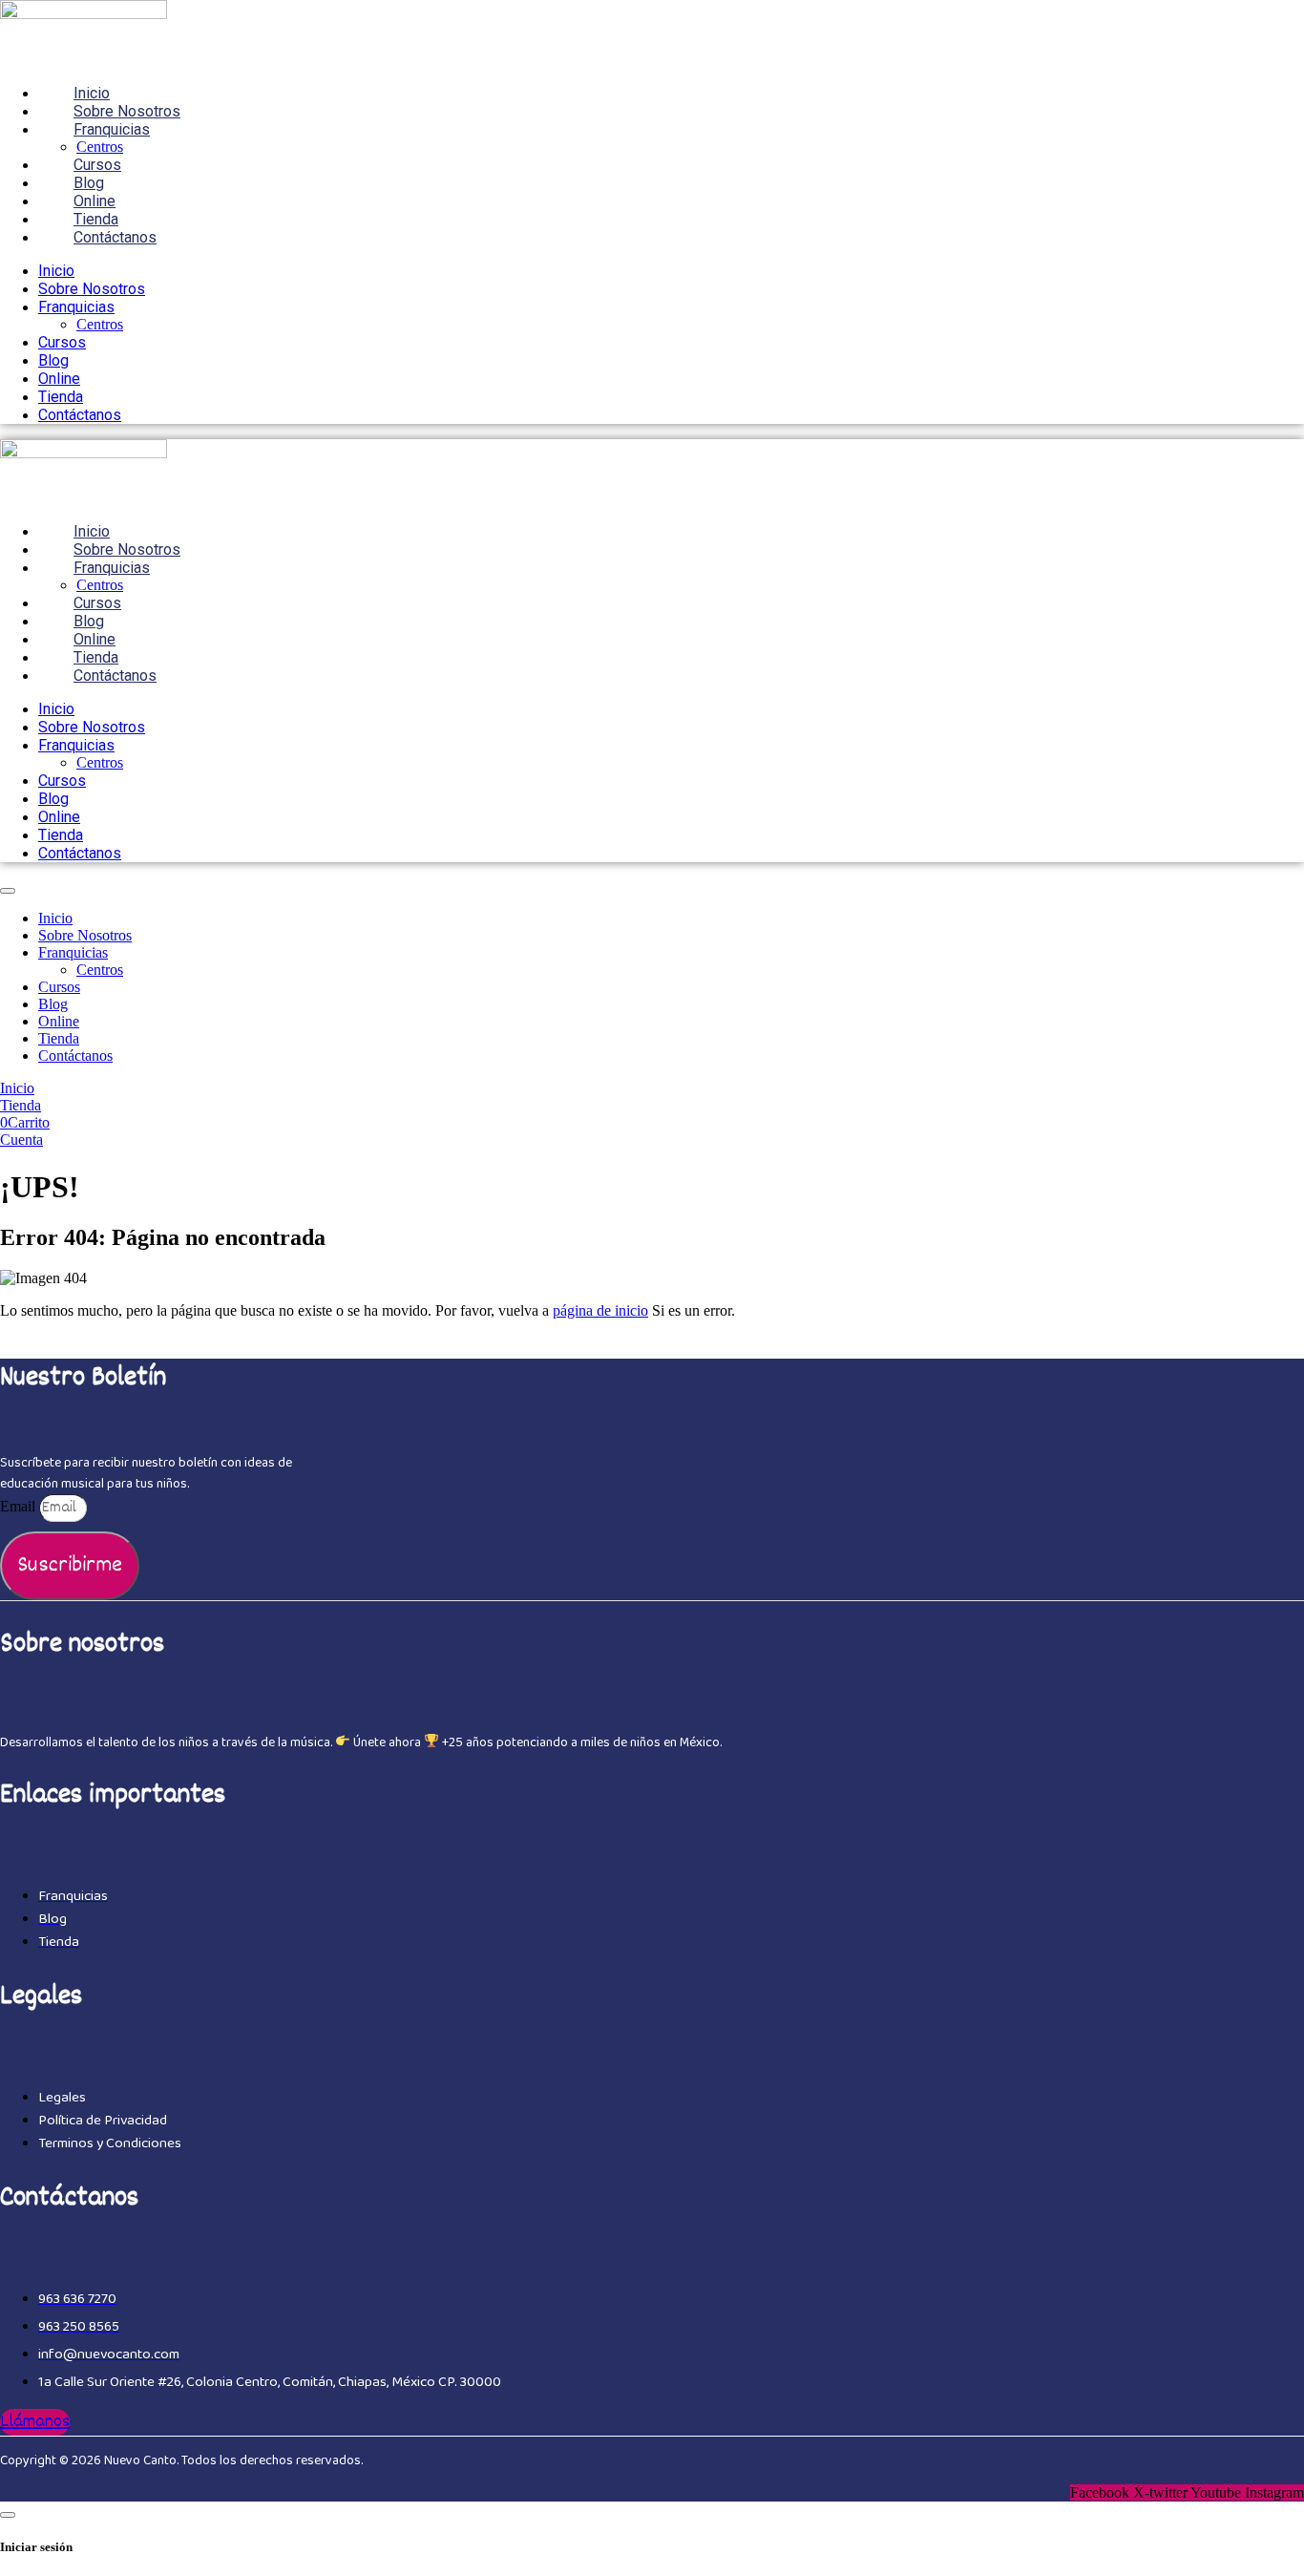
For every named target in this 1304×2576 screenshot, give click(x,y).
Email (20, 1506)
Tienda (96, 219)
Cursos (97, 165)
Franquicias (112, 129)
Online (95, 201)
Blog (89, 183)
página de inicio (600, 1310)
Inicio (92, 93)
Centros (100, 147)
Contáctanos (115, 237)
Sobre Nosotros (127, 111)
